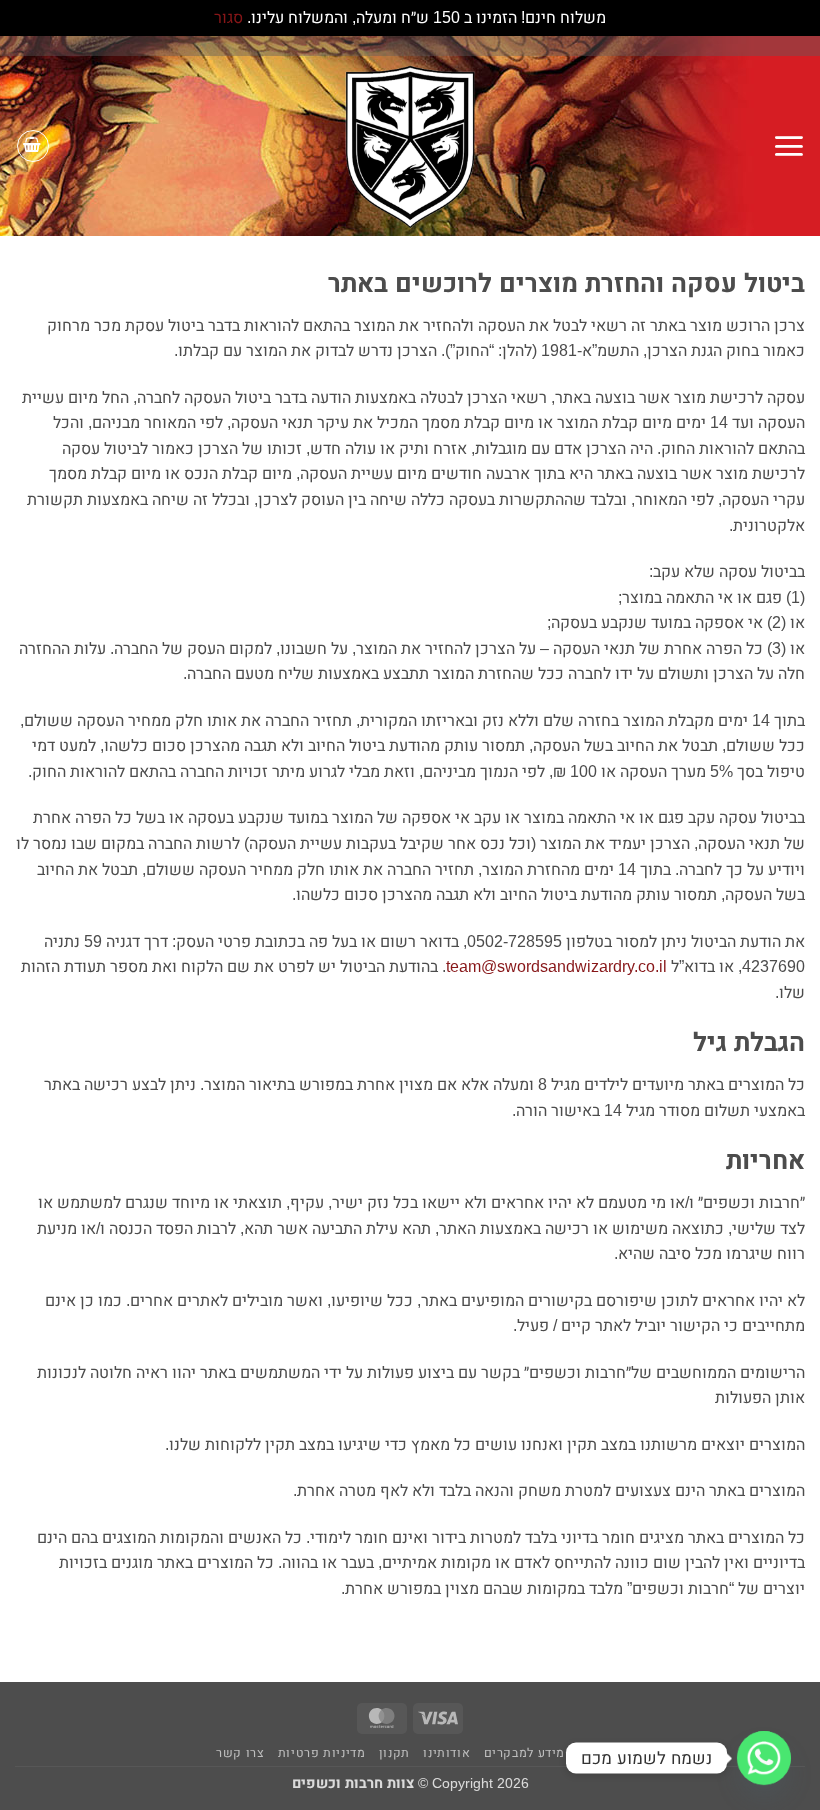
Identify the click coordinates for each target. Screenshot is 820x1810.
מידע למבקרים (524, 1753)
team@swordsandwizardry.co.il (556, 966)
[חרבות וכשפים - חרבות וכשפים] (410, 146)
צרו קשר (240, 1753)
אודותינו (446, 1753)
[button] (788, 146)
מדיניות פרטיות (322, 1753)
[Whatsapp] (764, 1758)
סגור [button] (228, 17)
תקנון (394, 1753)
